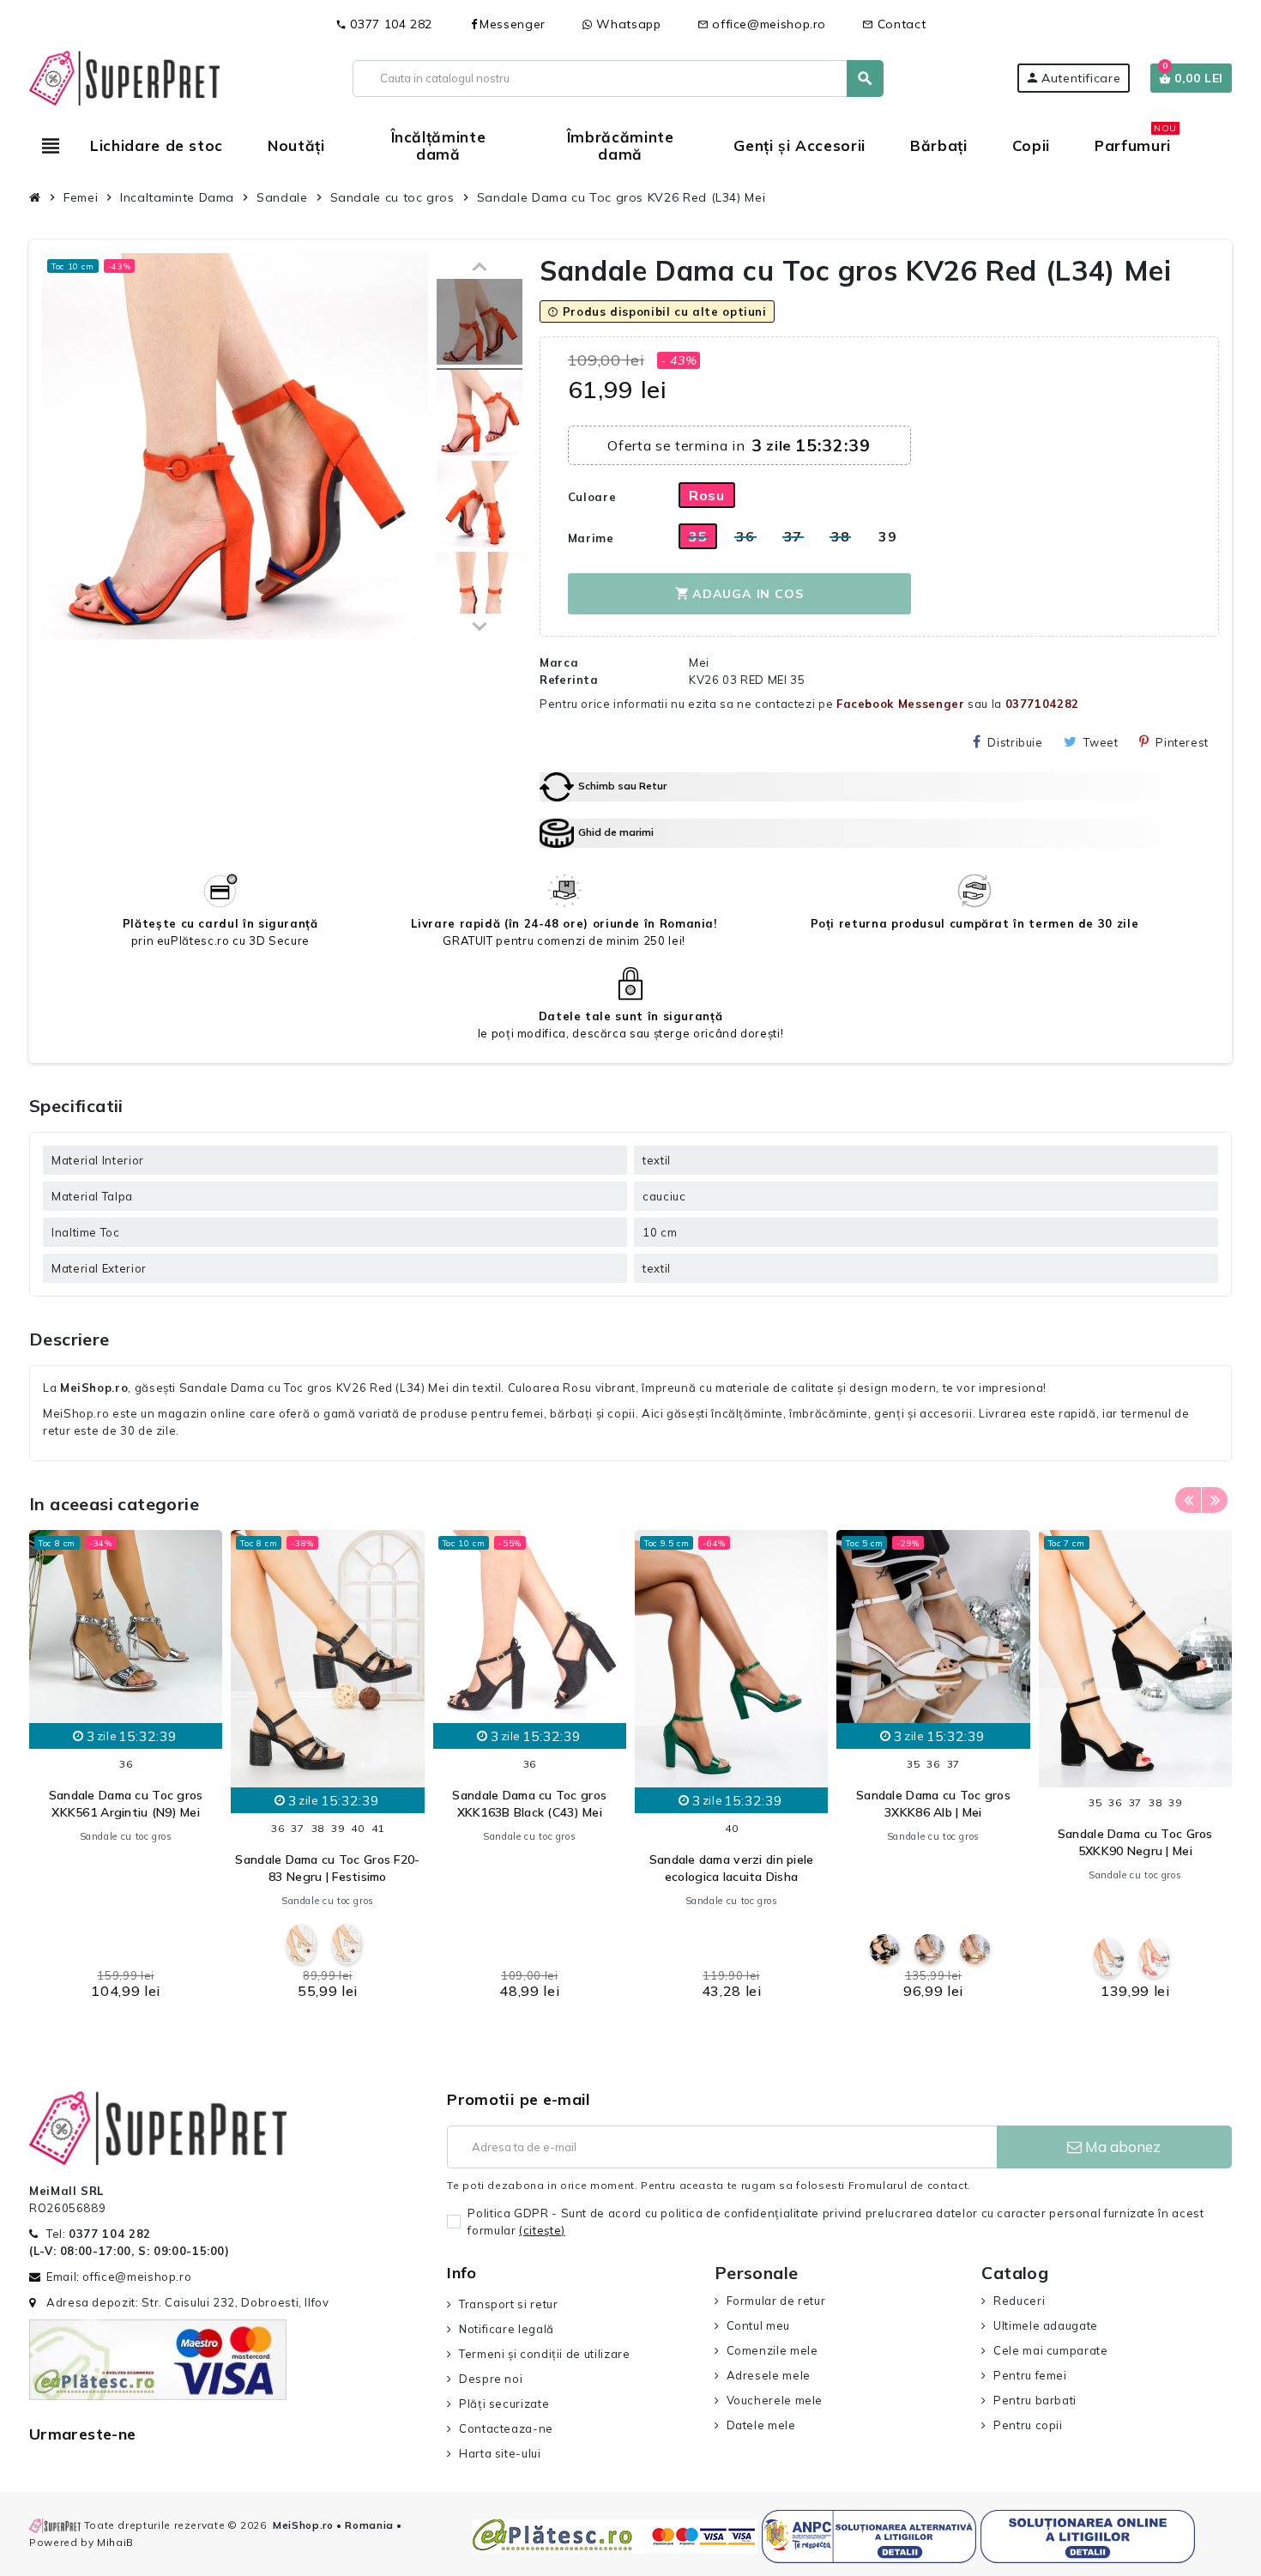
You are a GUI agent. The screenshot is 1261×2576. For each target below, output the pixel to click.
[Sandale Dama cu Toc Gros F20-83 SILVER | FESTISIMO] (347, 1944)
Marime (591, 538)
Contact (894, 24)
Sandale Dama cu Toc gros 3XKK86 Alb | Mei (933, 1804)
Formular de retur (776, 2301)
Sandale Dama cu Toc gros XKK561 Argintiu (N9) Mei (126, 1804)
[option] (126, 1770)
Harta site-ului (500, 2453)
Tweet (1101, 742)
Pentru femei (1030, 2375)
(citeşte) (542, 2230)
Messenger (513, 24)
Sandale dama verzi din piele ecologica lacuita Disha (732, 1868)
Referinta (569, 680)
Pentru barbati (1035, 2400)
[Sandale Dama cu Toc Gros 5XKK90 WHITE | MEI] (1109, 1958)
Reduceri (1019, 2301)
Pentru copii (1028, 2425)
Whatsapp (627, 24)
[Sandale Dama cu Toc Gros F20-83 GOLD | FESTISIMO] (302, 1944)
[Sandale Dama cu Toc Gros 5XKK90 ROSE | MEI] (1154, 1958)
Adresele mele (769, 2375)
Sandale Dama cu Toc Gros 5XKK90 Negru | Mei (1135, 1842)
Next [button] (1215, 1500)
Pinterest (1182, 742)
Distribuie (1015, 742)
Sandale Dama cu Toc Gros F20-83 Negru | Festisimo (327, 1868)
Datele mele (761, 2425)
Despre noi (491, 2379)
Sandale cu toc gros (126, 1836)
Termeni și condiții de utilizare (544, 2354)
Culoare (592, 497)
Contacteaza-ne (506, 2428)
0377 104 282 (384, 24)
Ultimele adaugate (1046, 2325)
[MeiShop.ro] (124, 76)
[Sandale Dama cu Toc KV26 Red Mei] (480, 324)
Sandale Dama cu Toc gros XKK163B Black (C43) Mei (529, 1804)
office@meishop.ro (762, 24)
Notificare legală (507, 2329)
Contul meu (758, 2325)
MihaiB (115, 2542)
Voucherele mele (775, 2400)
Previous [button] (1188, 1500)
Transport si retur (508, 2304)
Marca (559, 662)
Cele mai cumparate (1050, 2350)
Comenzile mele (772, 2350)
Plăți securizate (504, 2404)
